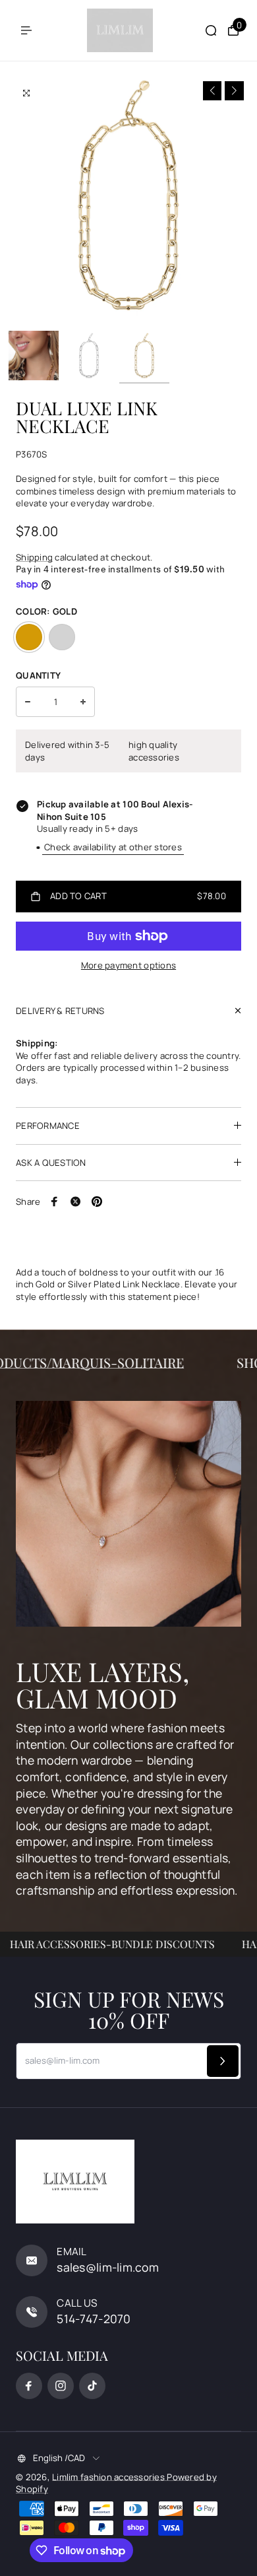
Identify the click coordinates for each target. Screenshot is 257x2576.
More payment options (128, 965)
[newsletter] (223, 2061)
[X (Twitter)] (76, 1202)
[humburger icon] (26, 30)
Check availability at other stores (113, 847)
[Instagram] (61, 2386)
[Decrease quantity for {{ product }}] (28, 702)
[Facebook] (55, 1202)
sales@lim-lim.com (108, 2267)
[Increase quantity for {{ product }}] (83, 702)
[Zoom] (26, 93)
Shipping (34, 557)
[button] (213, 91)
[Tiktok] (92, 2386)
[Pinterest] (97, 1202)
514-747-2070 (94, 2319)
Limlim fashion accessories (109, 2477)
